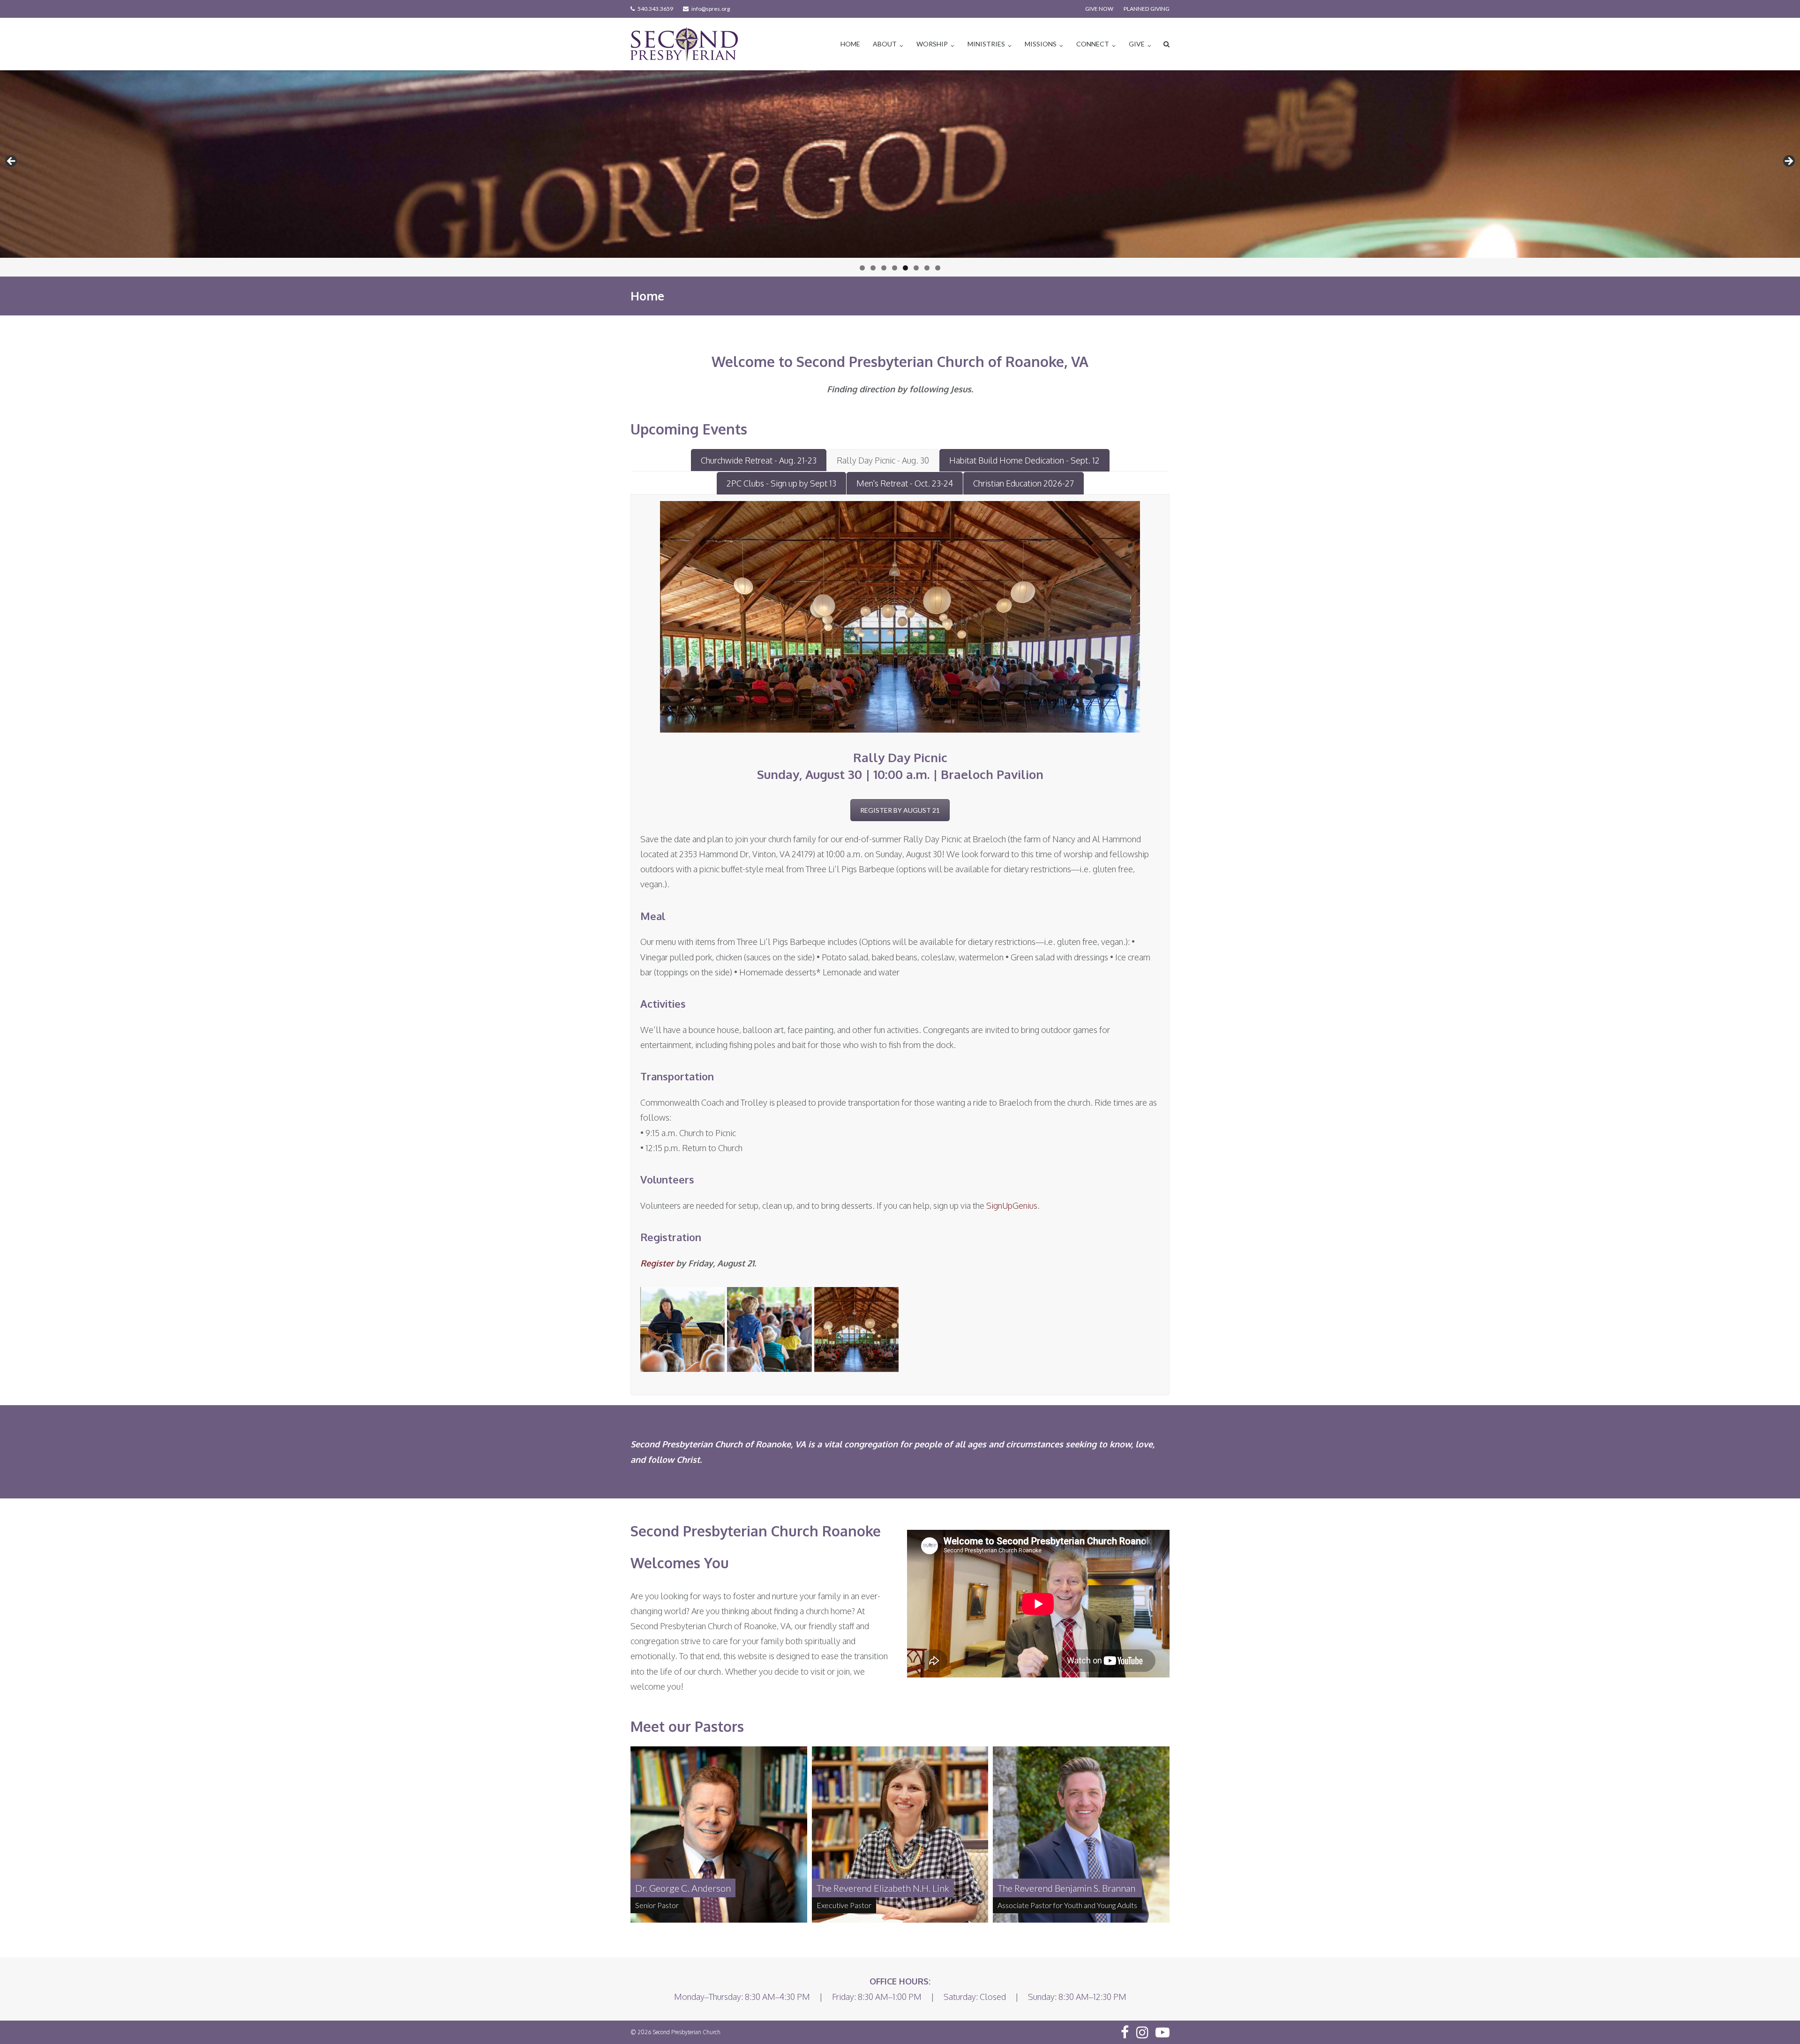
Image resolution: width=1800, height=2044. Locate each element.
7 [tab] (927, 268)
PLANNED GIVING (1147, 9)
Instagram (1142, 2032)
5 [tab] (905, 268)
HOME (850, 44)
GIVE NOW (1099, 9)
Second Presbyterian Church (687, 2032)
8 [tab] (938, 268)
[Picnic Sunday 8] (857, 1329)
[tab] (759, 460)
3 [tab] (884, 268)
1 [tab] (862, 268)
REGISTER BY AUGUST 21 (900, 810)
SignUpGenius (1012, 1205)
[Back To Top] (1777, 2022)
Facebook (1125, 2032)
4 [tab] (895, 268)
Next (1788, 162)
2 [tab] (873, 268)
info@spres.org (711, 9)
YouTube (1162, 2032)
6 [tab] (916, 268)
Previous (12, 162)
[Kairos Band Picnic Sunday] (683, 1329)
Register (657, 1263)
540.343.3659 (655, 9)
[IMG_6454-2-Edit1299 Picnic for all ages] (769, 1329)
